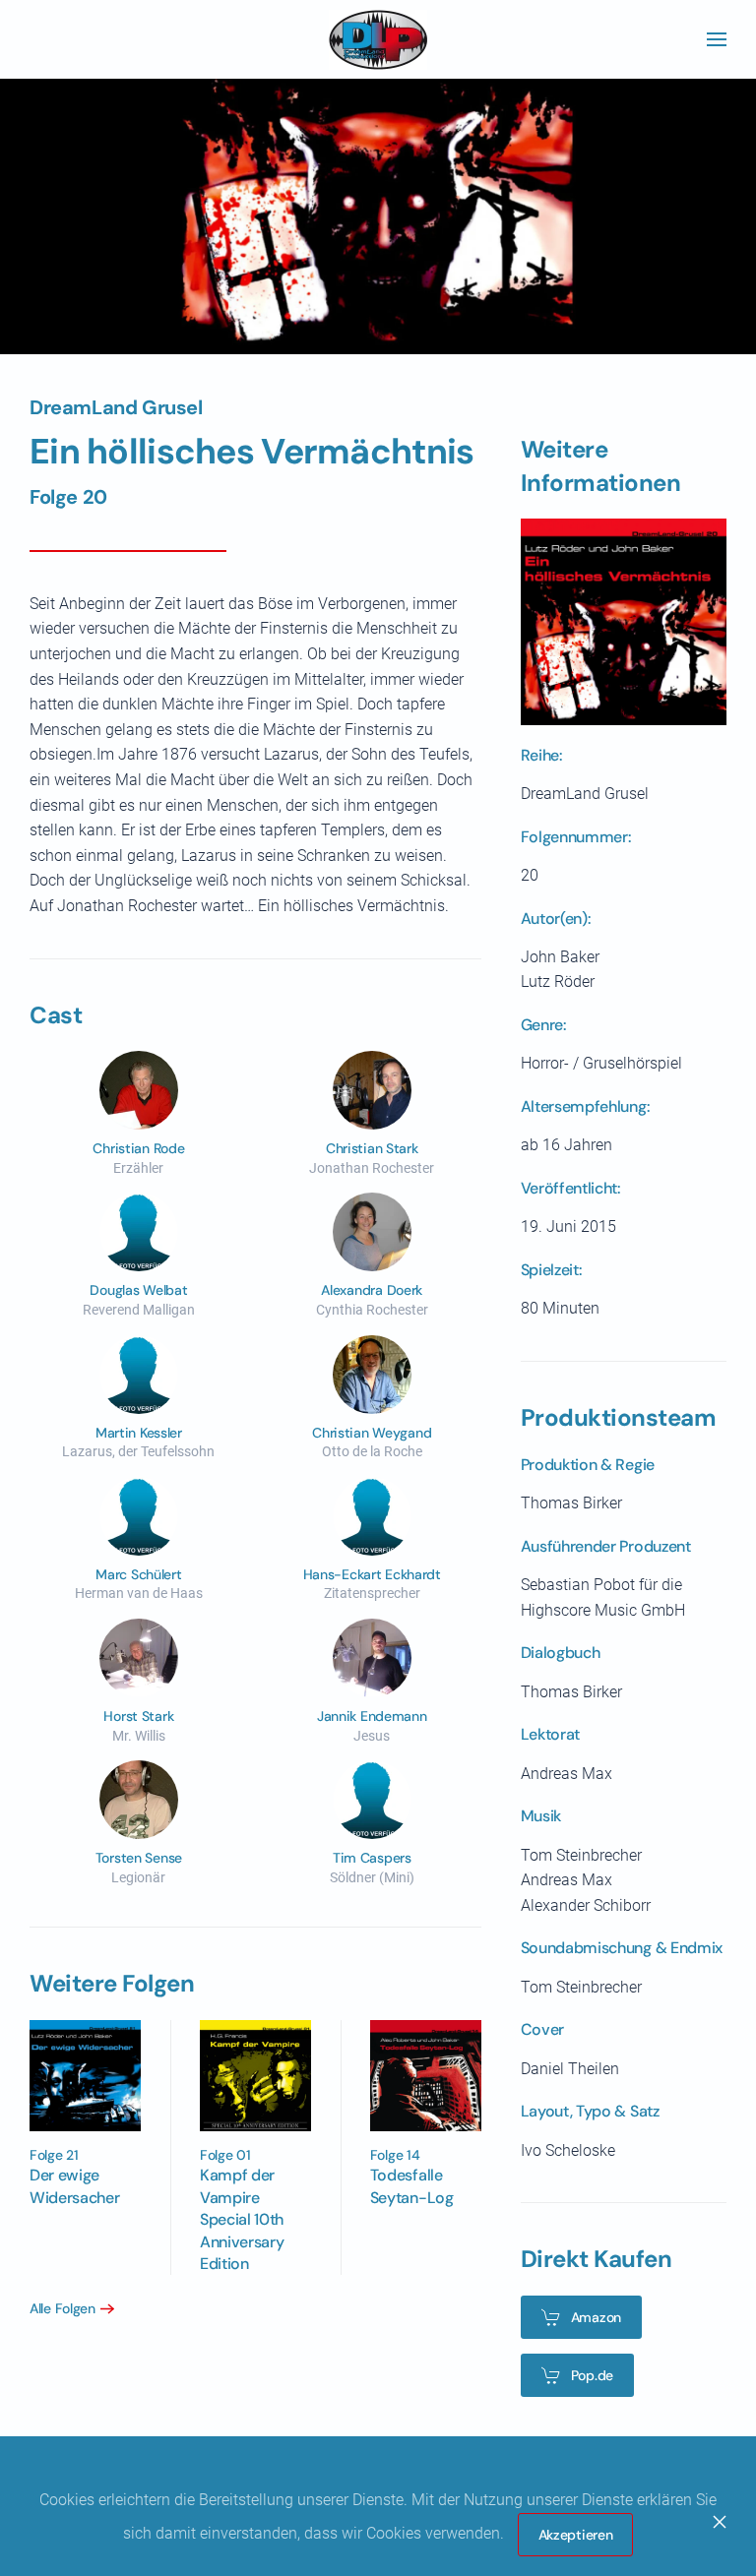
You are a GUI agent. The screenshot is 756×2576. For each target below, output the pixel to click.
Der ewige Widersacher (74, 2186)
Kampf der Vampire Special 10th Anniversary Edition (242, 2219)
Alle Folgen (63, 2308)
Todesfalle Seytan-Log (412, 2186)
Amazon (596, 2317)
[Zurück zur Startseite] (378, 39)
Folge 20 (68, 497)
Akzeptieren (576, 2535)
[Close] (720, 2522)
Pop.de (592, 2375)
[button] (717, 39)
